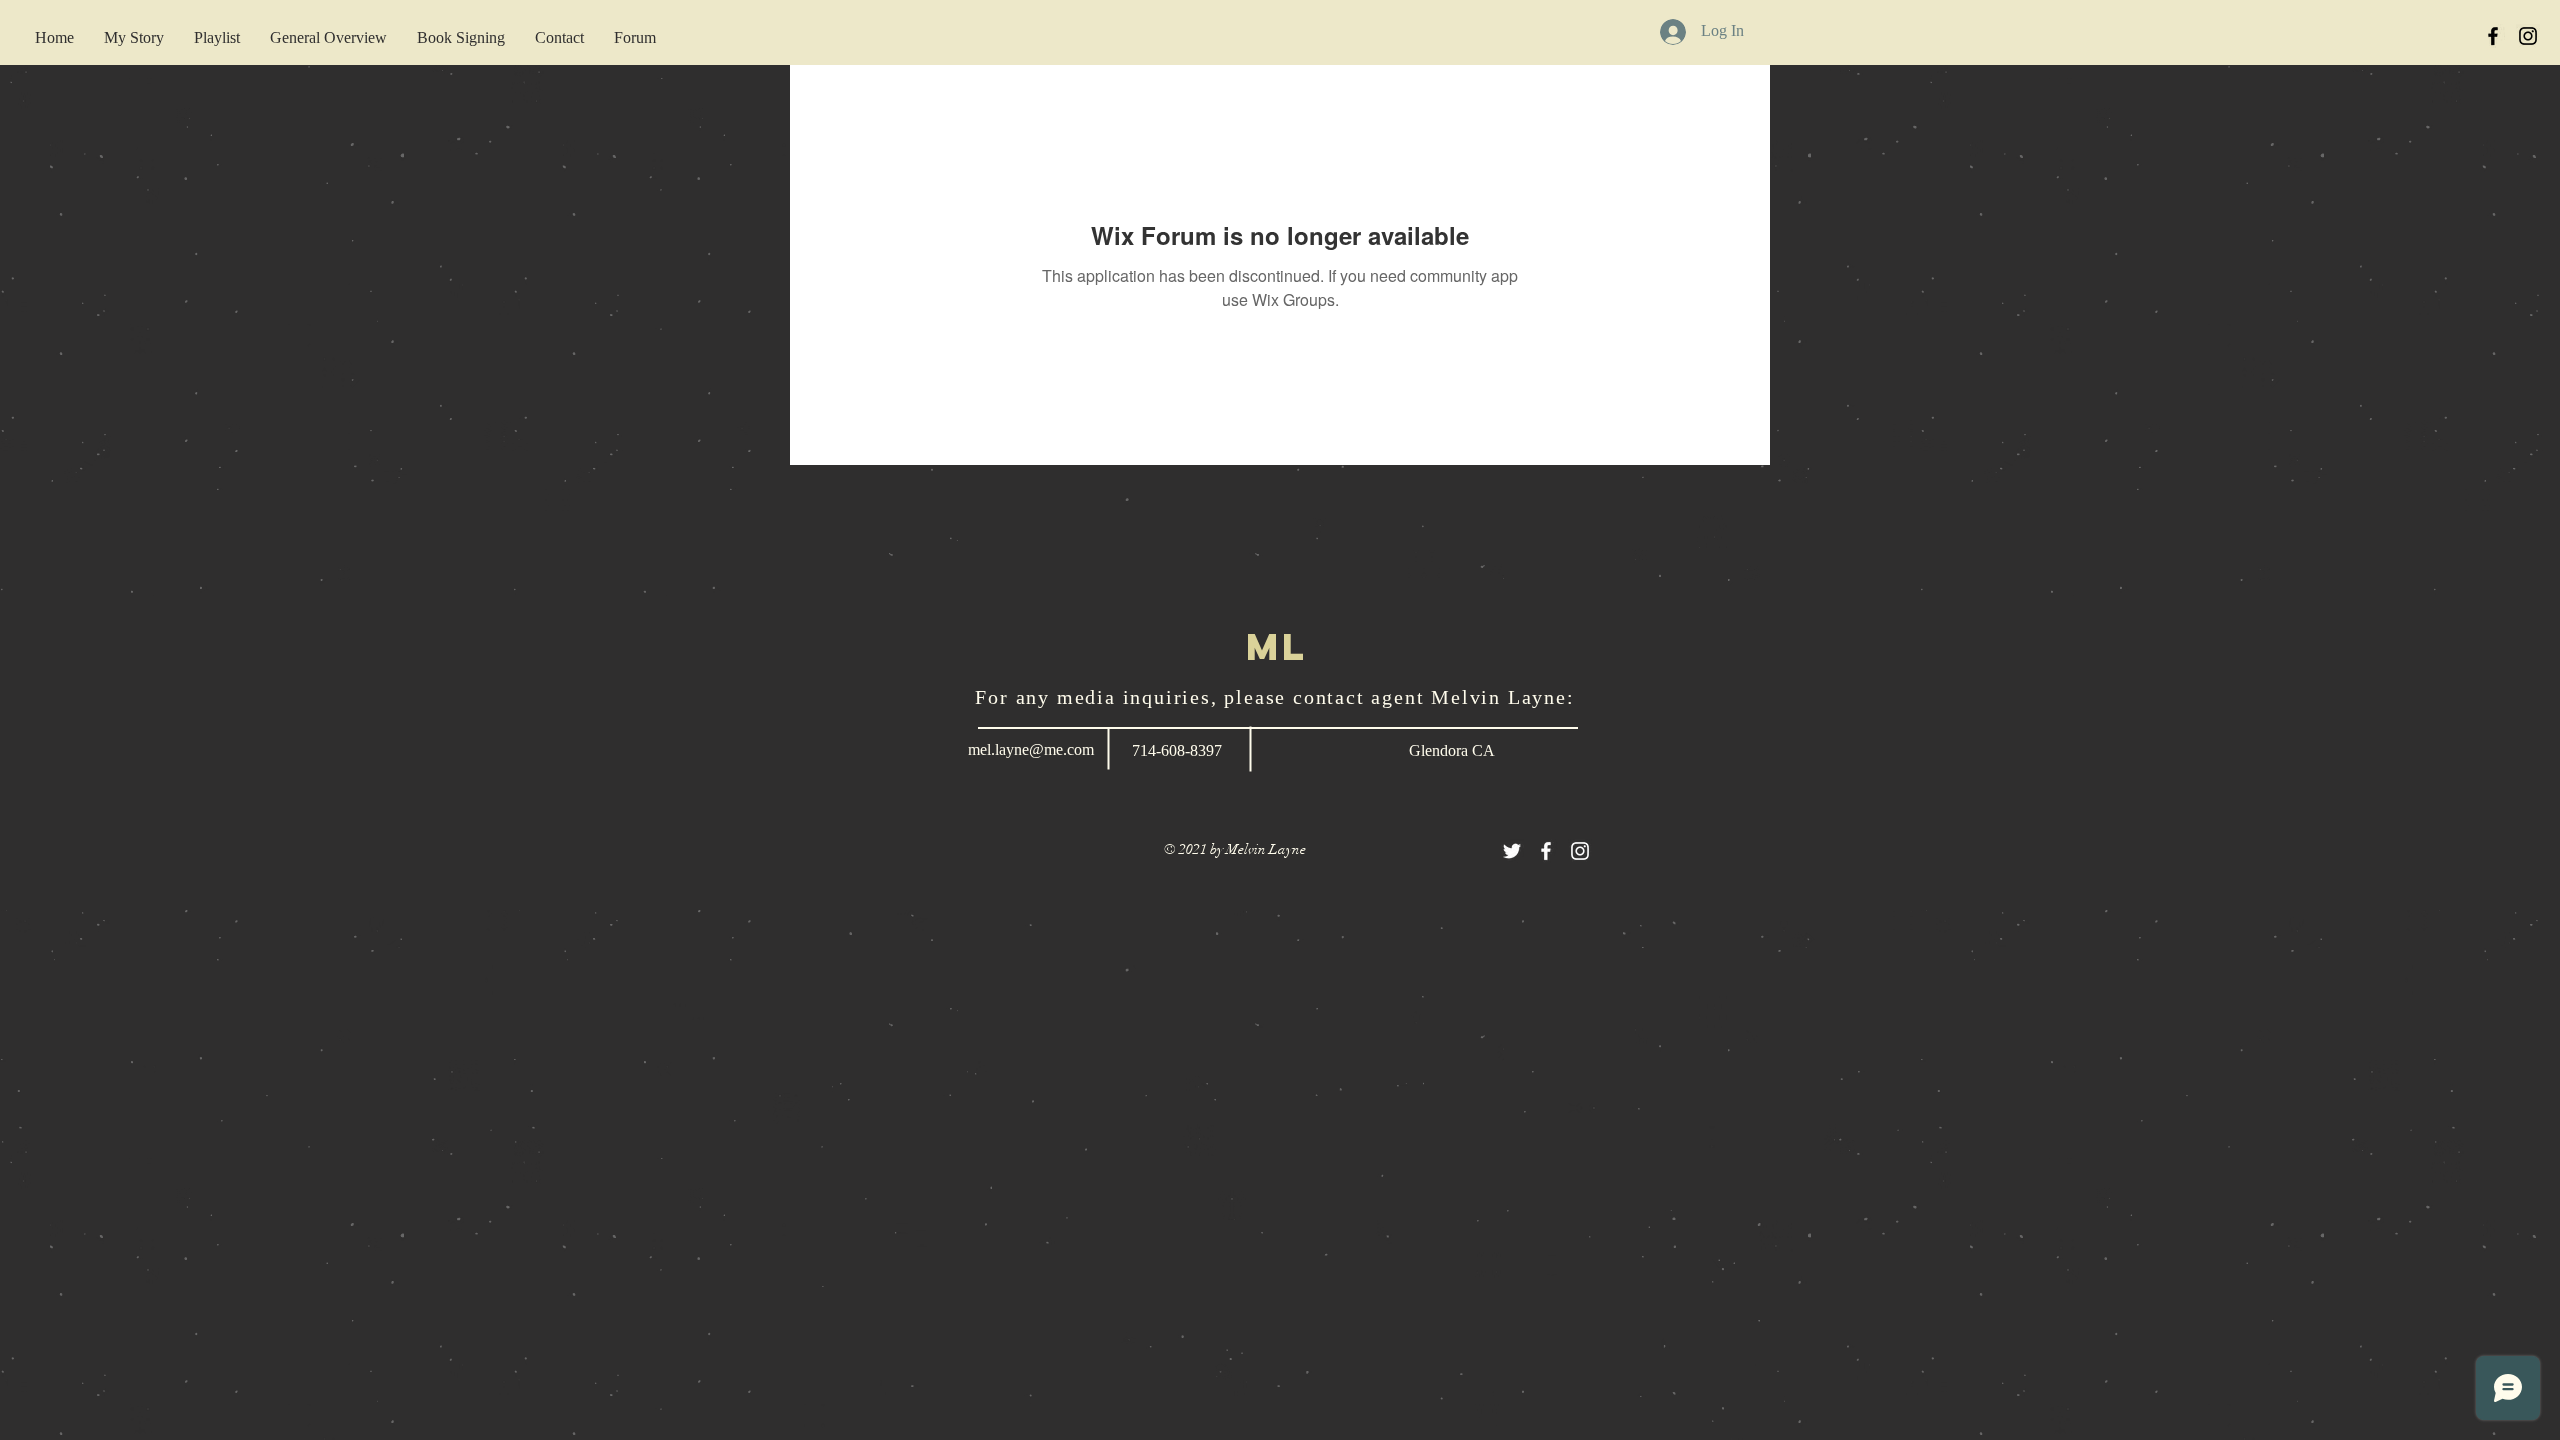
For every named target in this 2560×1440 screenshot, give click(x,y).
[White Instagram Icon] (1580, 851)
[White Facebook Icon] (1546, 851)
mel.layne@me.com (1031, 749)
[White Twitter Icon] (1512, 851)
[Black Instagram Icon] (2528, 36)
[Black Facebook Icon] (2493, 36)
